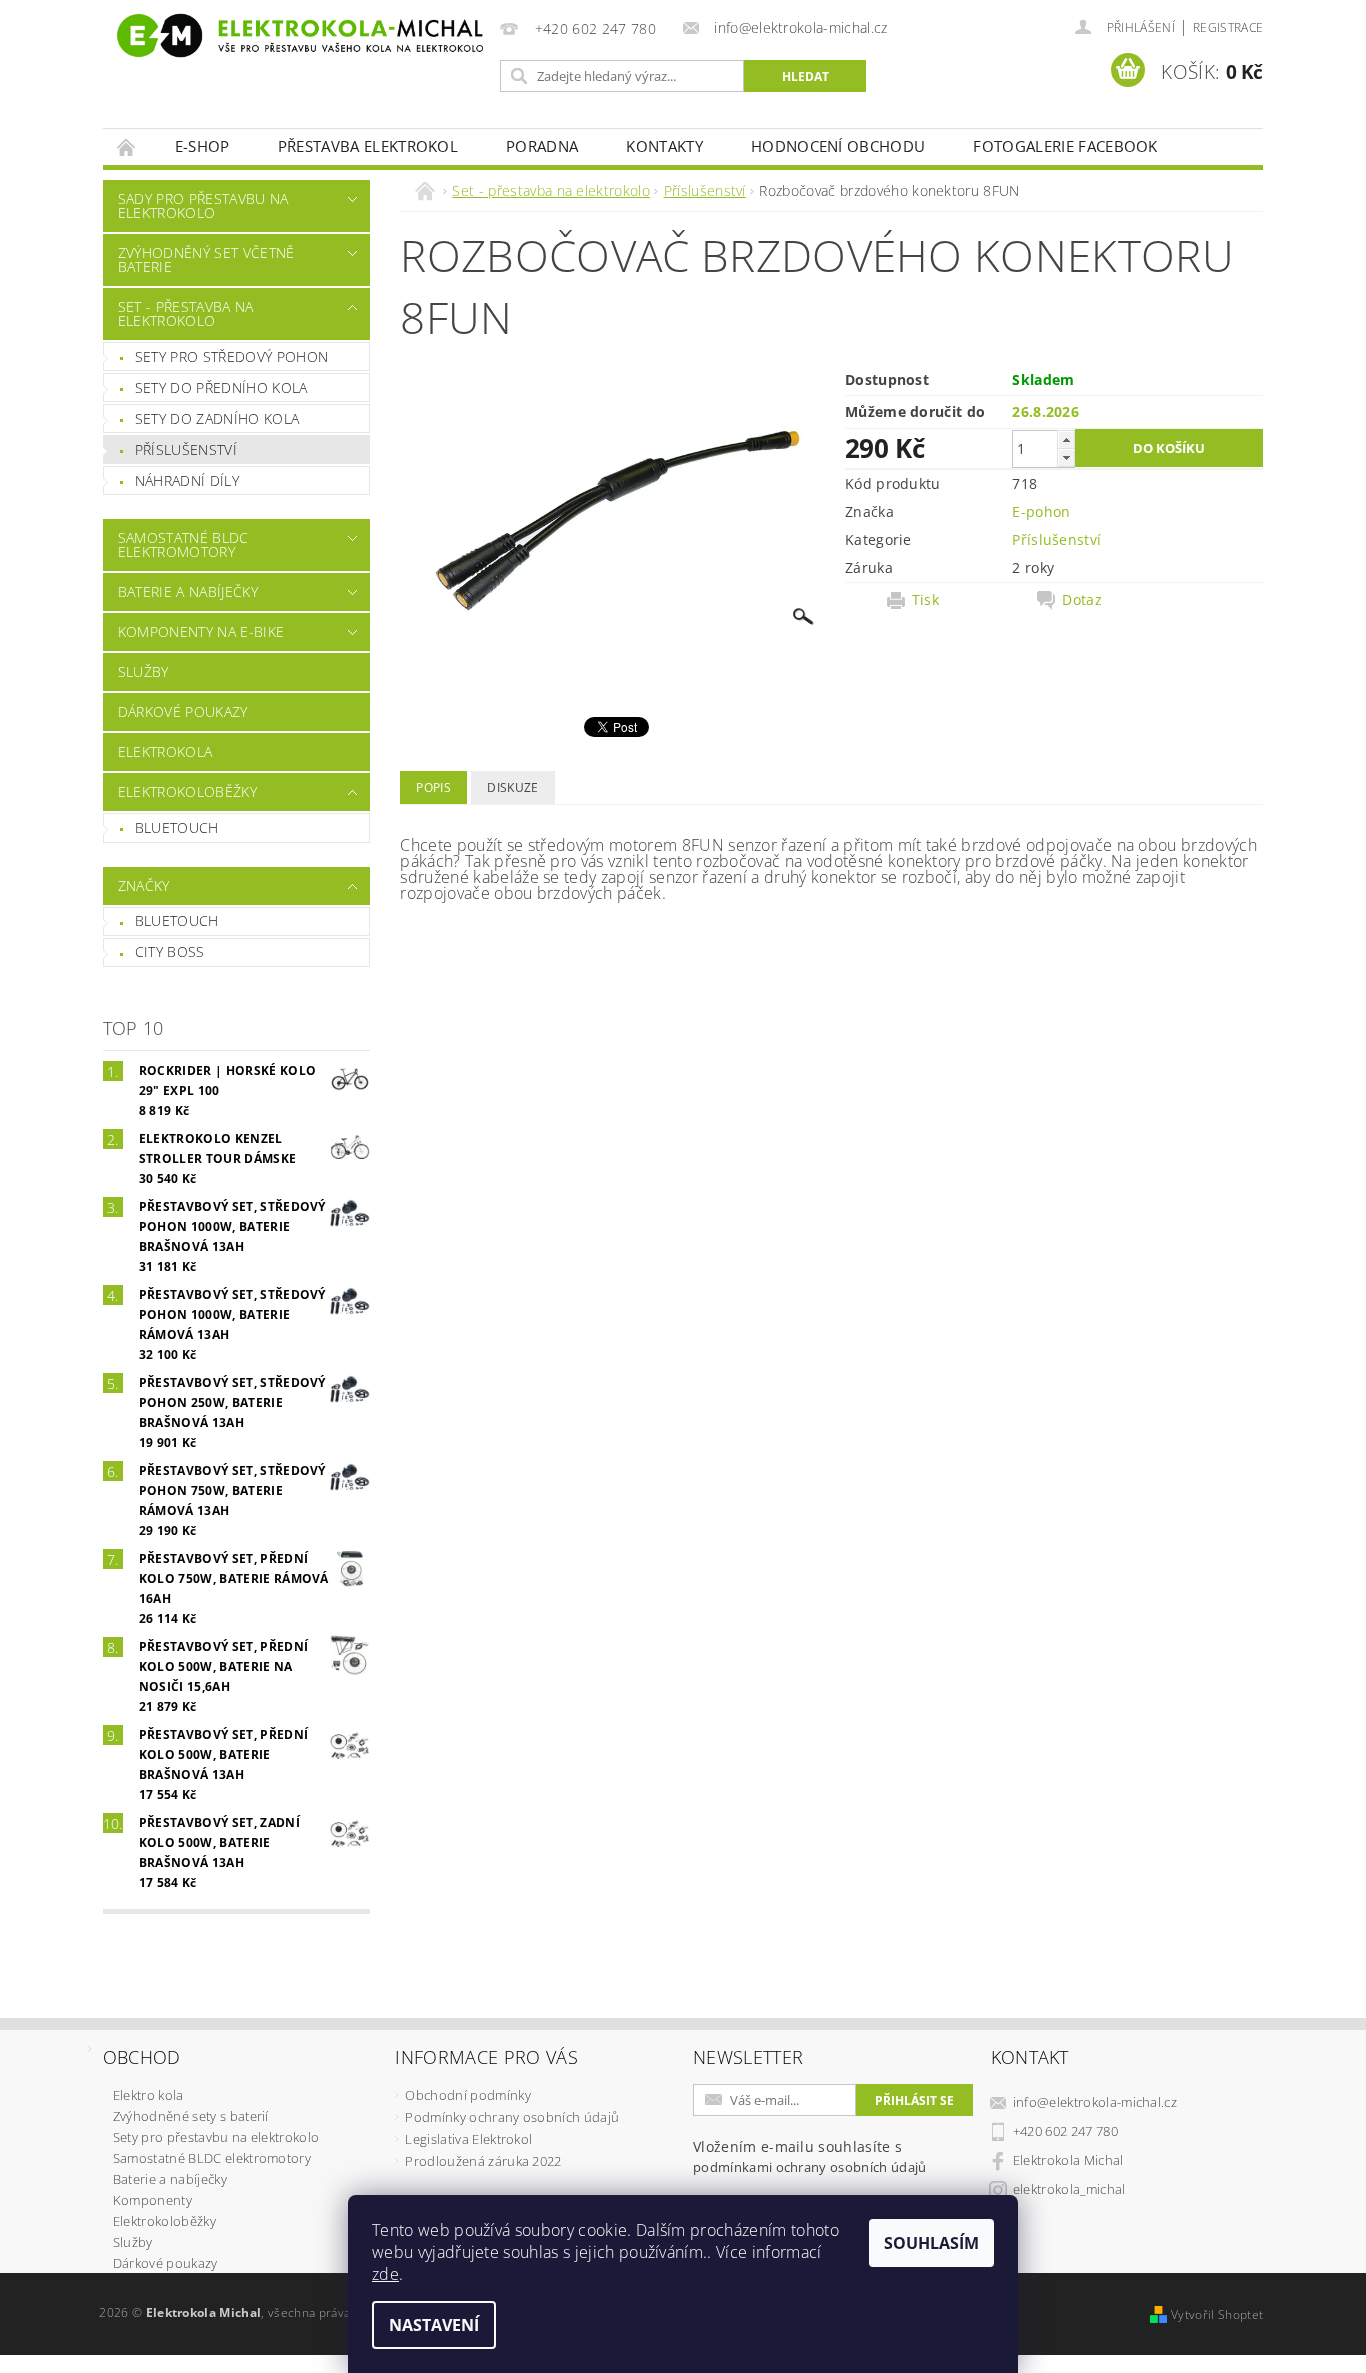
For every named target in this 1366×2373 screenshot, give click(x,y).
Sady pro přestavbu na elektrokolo (203, 205)
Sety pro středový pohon (231, 356)
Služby (143, 671)
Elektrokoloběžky (187, 791)
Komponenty (152, 2200)
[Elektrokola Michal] (298, 35)
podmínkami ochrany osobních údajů (810, 2167)
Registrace (1228, 27)
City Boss (170, 951)
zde (385, 2274)
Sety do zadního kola (217, 418)
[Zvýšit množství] (1066, 439)
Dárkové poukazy (183, 711)
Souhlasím (931, 2243)
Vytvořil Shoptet (1217, 2314)
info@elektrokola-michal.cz (1095, 2102)
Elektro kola (148, 2095)
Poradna (542, 146)
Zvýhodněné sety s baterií (191, 2116)
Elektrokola (165, 751)
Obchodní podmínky (467, 2095)
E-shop (202, 146)
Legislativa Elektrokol (468, 2139)
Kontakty (664, 146)
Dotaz (1082, 600)
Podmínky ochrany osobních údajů (512, 2117)
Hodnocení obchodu (838, 146)
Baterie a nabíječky (188, 591)
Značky (144, 885)
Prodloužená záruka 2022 (483, 2161)
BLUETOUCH (177, 920)
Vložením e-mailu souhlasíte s (810, 2156)
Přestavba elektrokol (368, 146)
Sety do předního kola (221, 387)
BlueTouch (177, 827)
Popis (433, 787)
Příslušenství (186, 449)
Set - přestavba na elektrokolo (186, 313)
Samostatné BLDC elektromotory (183, 544)
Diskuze (512, 787)
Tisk (925, 600)
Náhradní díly (187, 480)
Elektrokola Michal (1068, 2160)
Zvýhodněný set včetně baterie (206, 259)
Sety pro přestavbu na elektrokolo (216, 2137)
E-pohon (1041, 511)
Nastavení (434, 2325)
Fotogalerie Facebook (1065, 146)
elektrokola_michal (1069, 2189)
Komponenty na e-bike (201, 631)
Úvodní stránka (127, 146)
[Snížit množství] (1066, 457)
